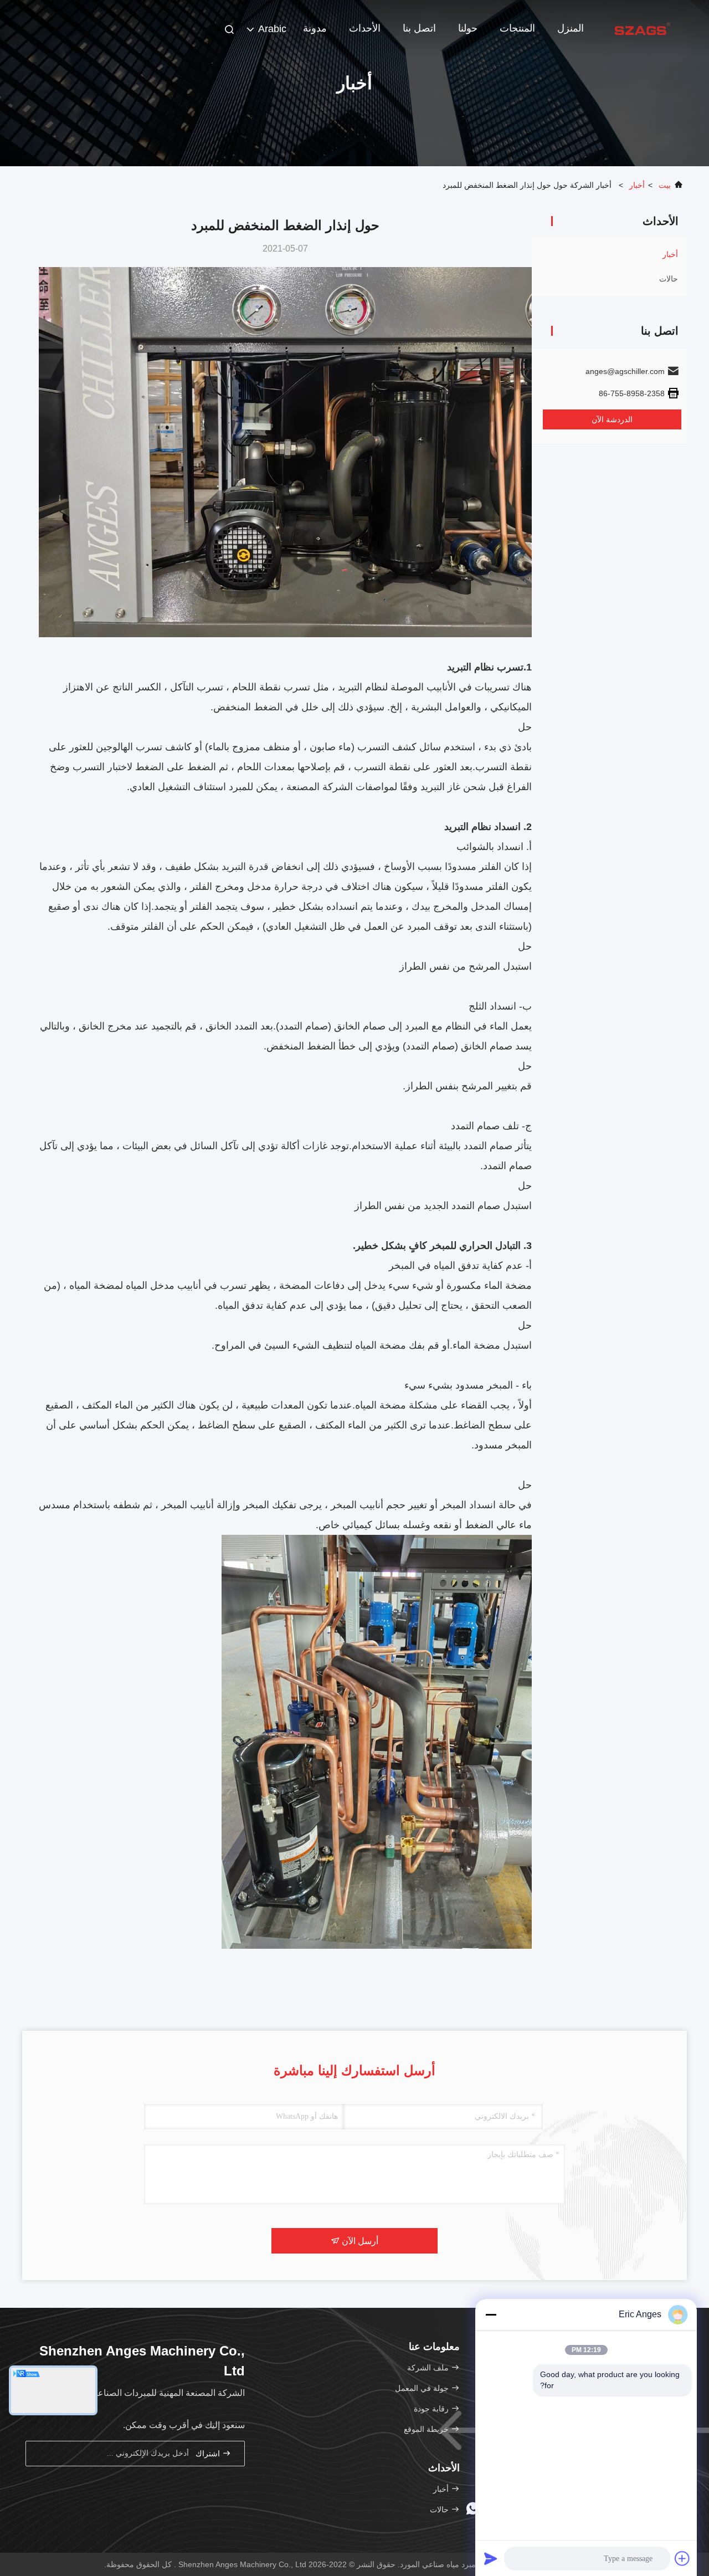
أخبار (637, 185)
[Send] (491, 2558)
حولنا (468, 28)
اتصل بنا (419, 28)
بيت (665, 185)
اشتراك (209, 2454)
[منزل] (643, 28)
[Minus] (491, 2314)
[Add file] (682, 2558)
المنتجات (517, 28)
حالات (669, 279)
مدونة (315, 28)
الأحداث (365, 28)
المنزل (571, 28)
